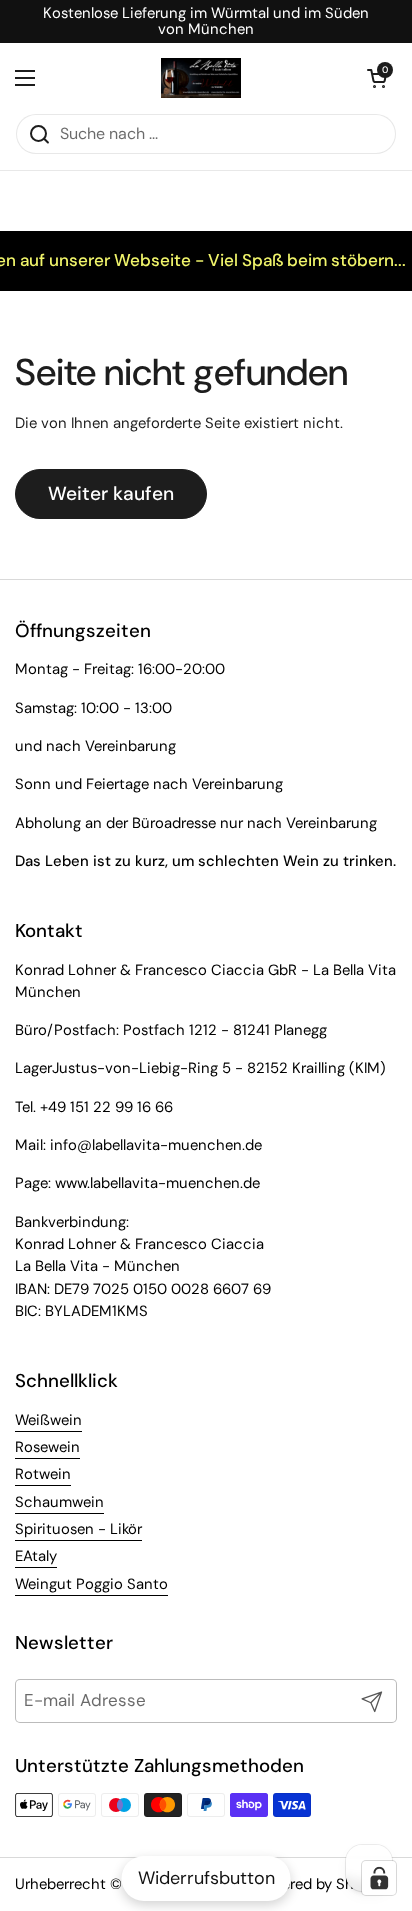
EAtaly (36, 1556)
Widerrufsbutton (206, 1878)
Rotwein (43, 1474)
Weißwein (48, 1420)
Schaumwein (59, 1502)
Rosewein (47, 1447)
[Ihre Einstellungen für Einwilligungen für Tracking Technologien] (379, 1878)
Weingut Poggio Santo (91, 1584)
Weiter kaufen (111, 493)
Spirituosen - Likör (78, 1529)
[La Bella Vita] (201, 78)
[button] (377, 78)
